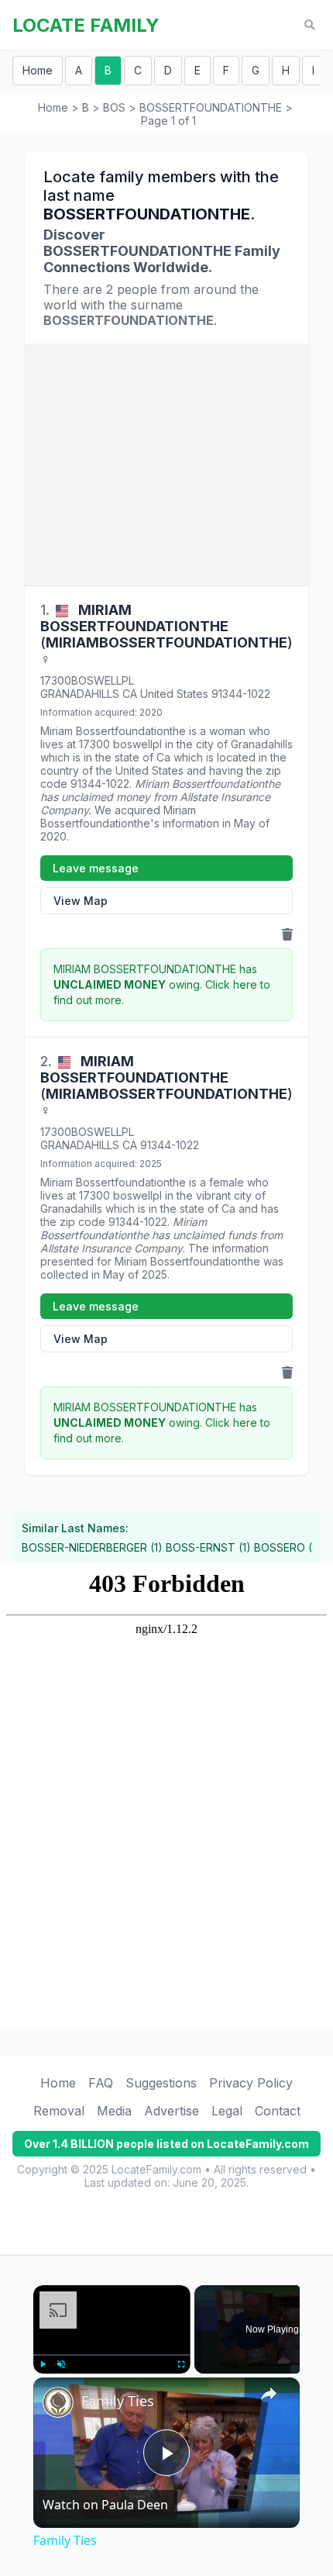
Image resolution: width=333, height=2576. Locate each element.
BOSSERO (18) (291, 1547)
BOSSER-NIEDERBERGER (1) (92, 1547)
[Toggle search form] (309, 25)
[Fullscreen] (181, 2364)
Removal (59, 2111)
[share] (269, 2394)
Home (38, 70)
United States (174, 694)
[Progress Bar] (112, 2355)
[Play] (43, 2364)
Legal (227, 2111)
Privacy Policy (251, 2083)
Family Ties (118, 2401)
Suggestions (161, 2083)
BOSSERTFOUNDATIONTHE (211, 107)
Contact (278, 2111)
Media (114, 2111)
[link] (58, 2402)
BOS (114, 107)
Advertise (172, 2111)
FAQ (101, 2083)
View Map (81, 901)
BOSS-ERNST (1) (208, 1547)
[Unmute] (61, 2364)
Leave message (96, 868)
